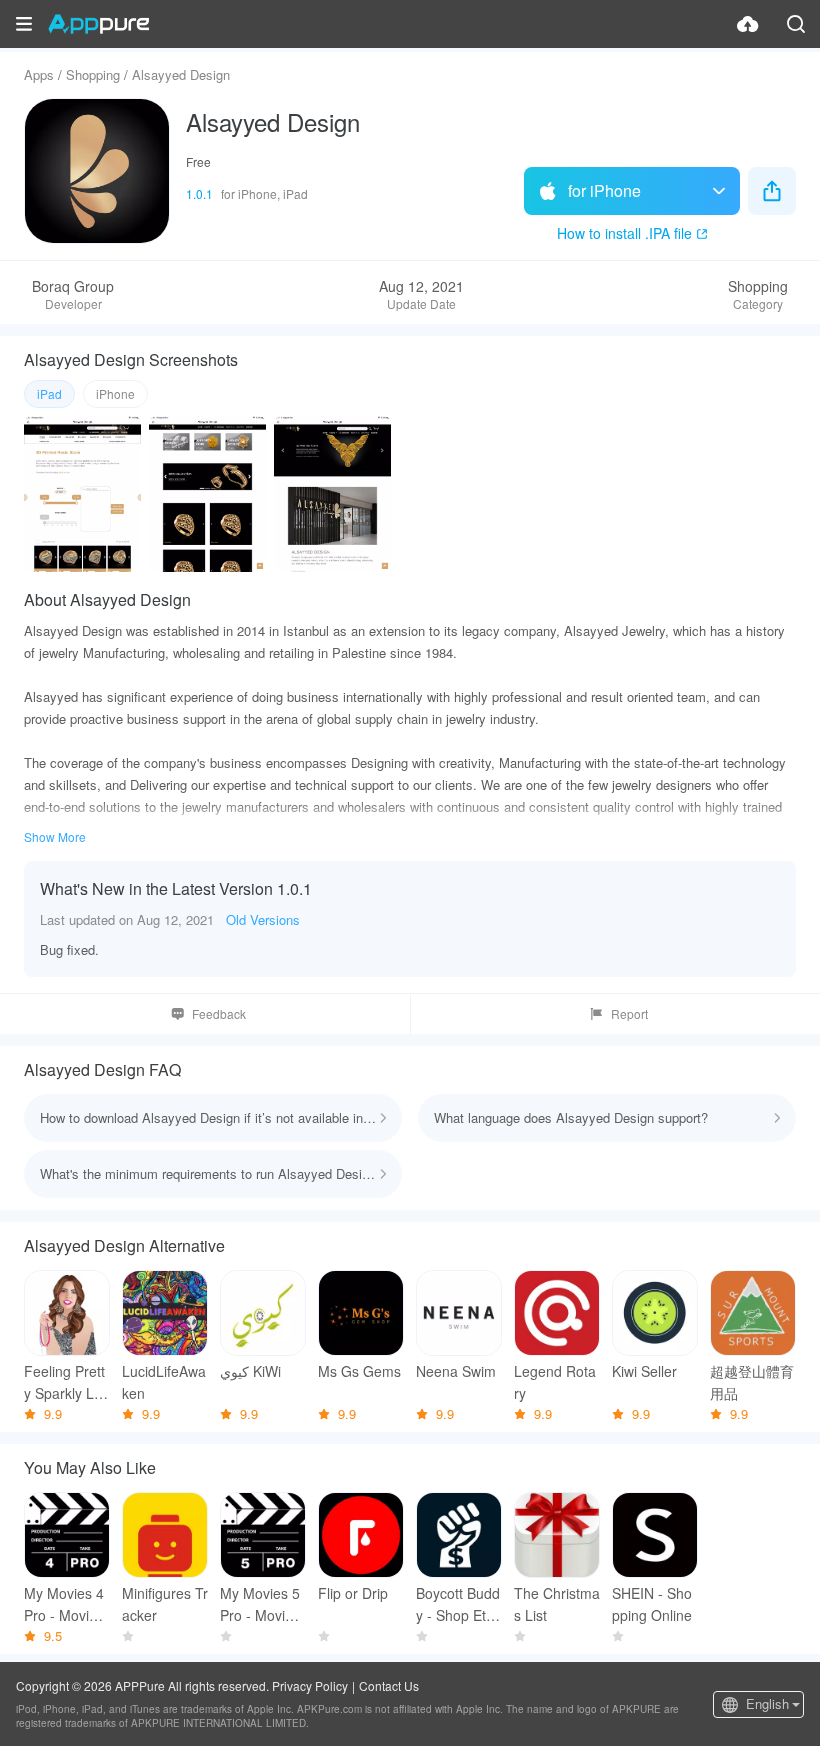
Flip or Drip (353, 1593)
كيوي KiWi (250, 1371)
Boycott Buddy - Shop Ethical (458, 1604)
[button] (24, 24)
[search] (796, 24)
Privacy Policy (310, 1685)
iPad (49, 393)
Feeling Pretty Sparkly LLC (64, 1382)
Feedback (219, 1013)
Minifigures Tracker (165, 1604)
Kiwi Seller (644, 1371)
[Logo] (98, 24)
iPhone (115, 393)
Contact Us (389, 1685)
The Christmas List (557, 1604)
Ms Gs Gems (359, 1371)
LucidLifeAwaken (164, 1382)
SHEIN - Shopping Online (652, 1604)
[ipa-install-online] (748, 24)
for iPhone (604, 190)
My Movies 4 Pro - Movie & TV (67, 1604)
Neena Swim (456, 1371)
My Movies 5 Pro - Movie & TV (263, 1604)
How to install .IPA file (624, 233)
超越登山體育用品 (752, 1382)
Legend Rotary (555, 1382)
